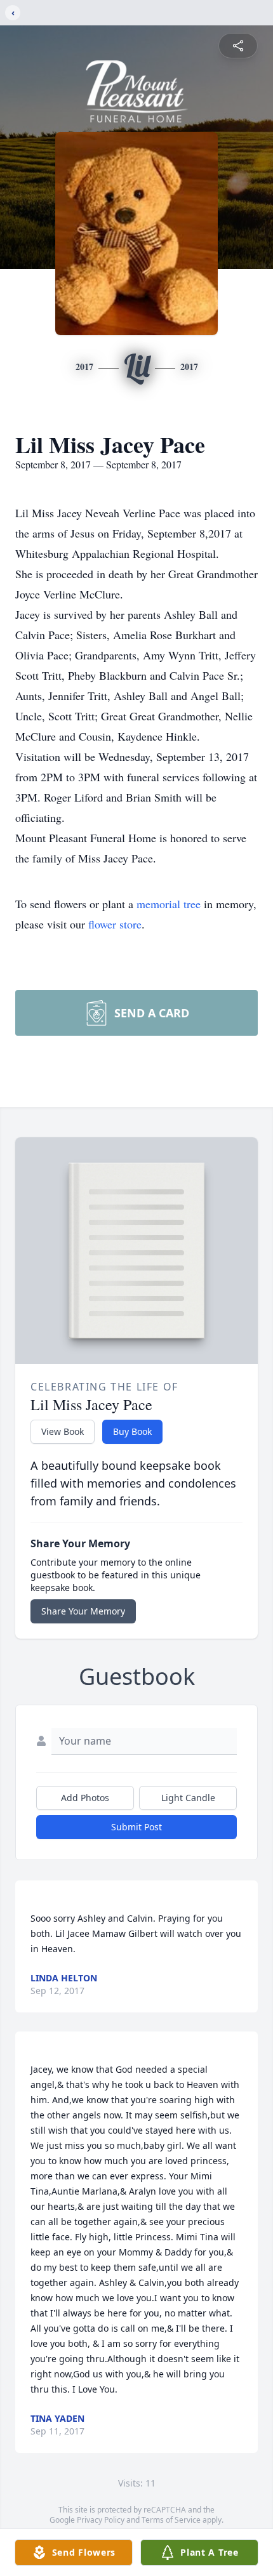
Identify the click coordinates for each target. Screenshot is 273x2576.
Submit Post (136, 1827)
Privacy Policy (101, 2520)
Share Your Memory (83, 1611)
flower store (115, 924)
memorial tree (169, 904)
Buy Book (132, 1431)
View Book (63, 1431)
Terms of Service (171, 2520)
